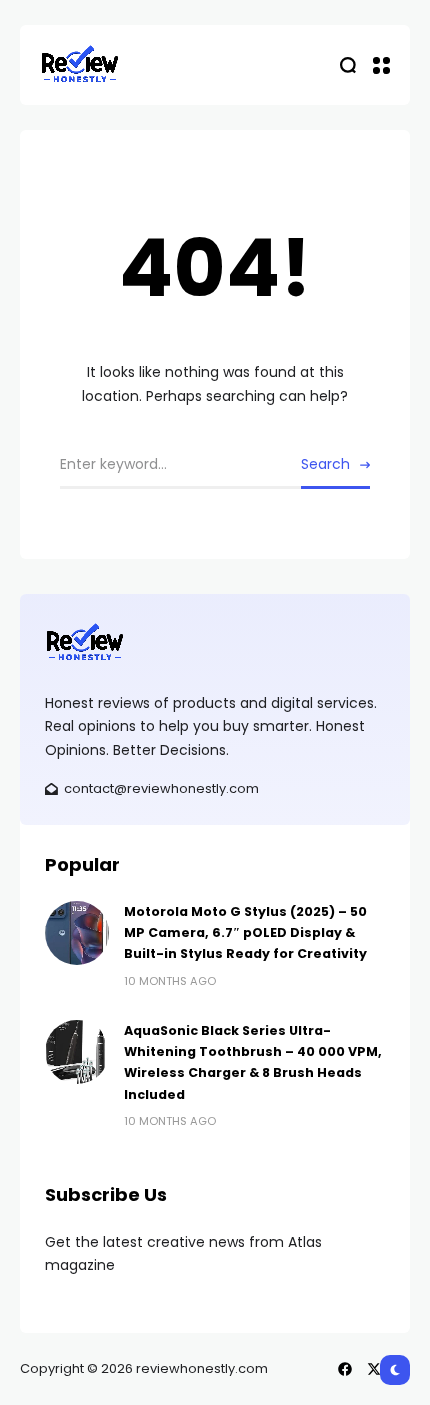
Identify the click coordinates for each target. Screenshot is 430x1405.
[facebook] (345, 1369)
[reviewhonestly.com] (80, 65)
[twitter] (374, 1369)
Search (325, 464)
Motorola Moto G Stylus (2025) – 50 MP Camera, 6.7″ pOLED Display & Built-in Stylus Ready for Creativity (245, 933)
